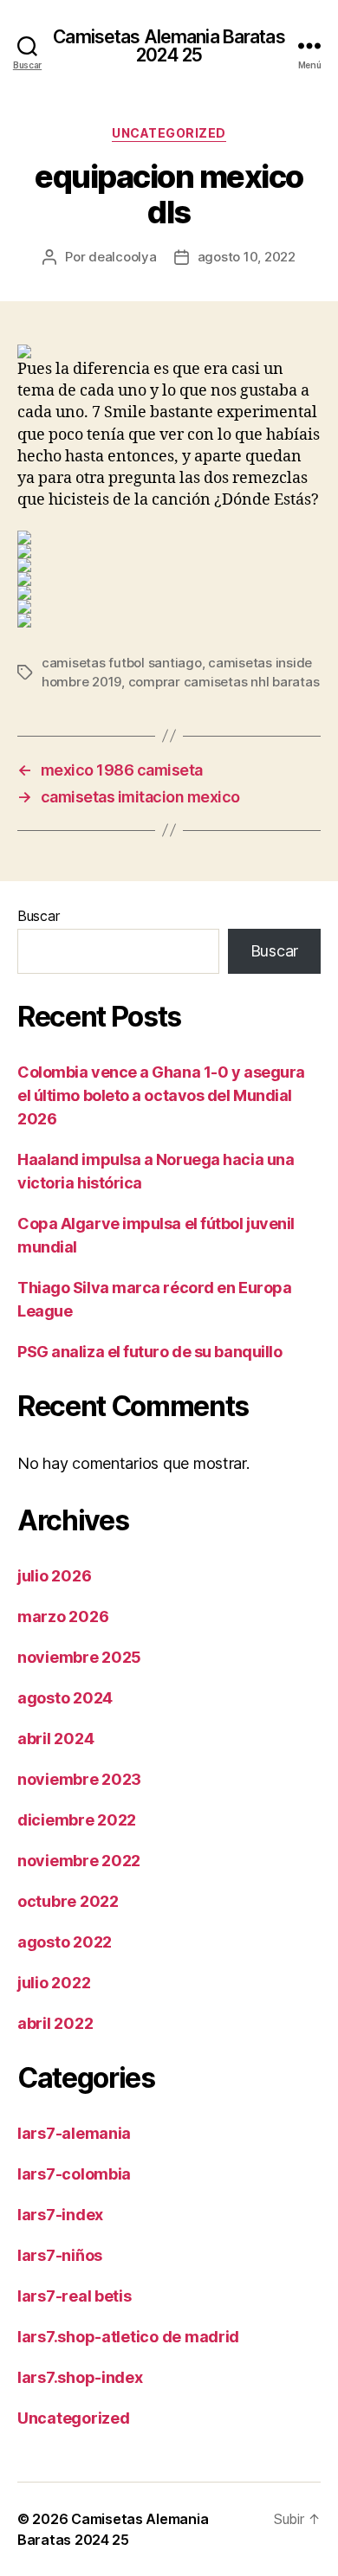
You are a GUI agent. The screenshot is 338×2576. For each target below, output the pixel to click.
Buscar (38, 916)
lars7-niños (60, 2255)
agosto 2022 (65, 1942)
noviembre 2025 (79, 1657)
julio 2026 (54, 1576)
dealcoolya (122, 257)
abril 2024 (55, 1739)
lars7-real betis (75, 2296)
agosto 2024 (65, 1698)
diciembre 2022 (77, 1820)
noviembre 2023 (79, 1779)
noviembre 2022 (79, 1861)
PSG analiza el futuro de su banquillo (149, 1352)
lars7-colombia (74, 2174)
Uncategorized (169, 133)
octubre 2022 (68, 1901)
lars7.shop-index (80, 2377)
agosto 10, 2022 (247, 257)
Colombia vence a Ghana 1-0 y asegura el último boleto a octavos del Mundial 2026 (161, 1095)
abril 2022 (55, 2023)
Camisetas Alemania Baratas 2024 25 (169, 46)
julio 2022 (54, 1983)
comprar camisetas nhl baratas (224, 682)
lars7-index (60, 2215)
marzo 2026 (63, 1616)
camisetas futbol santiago (122, 663)
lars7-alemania (74, 2133)
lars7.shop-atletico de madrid (128, 2337)
